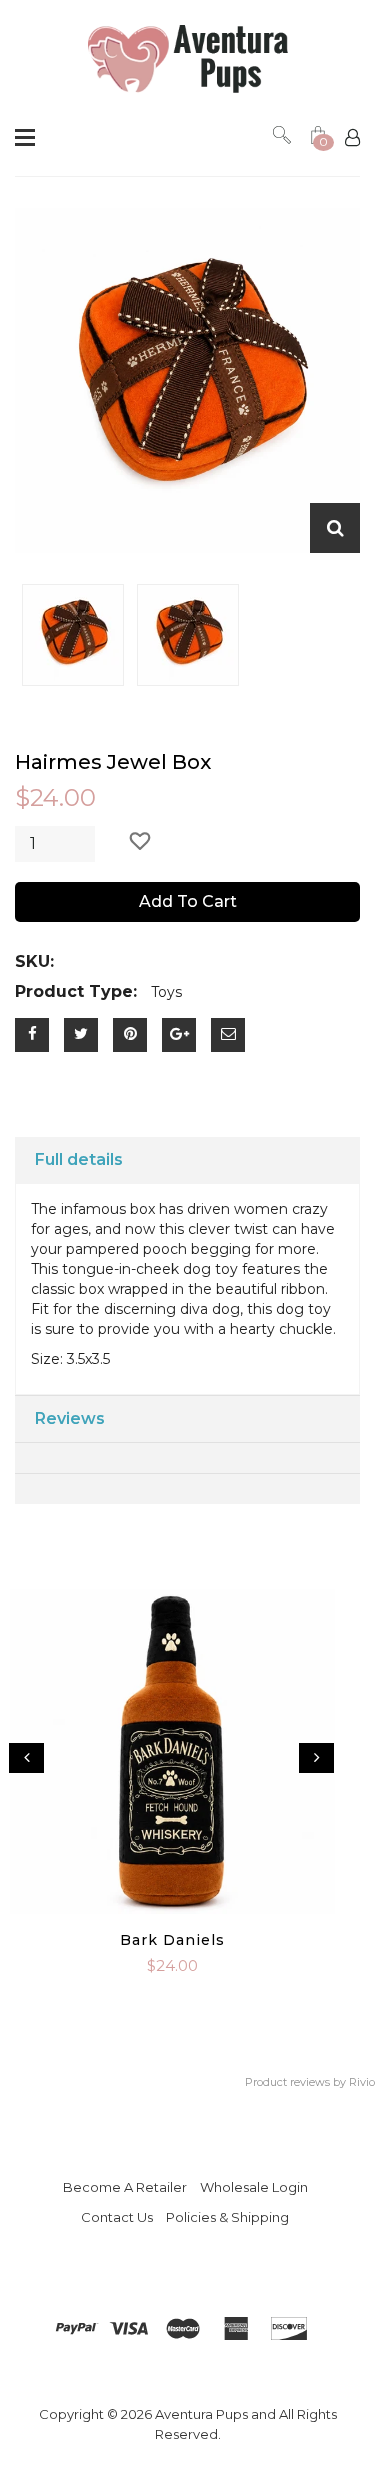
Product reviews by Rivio (310, 2082)
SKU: (34, 961)
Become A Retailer (125, 2187)
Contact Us (117, 2217)
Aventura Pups (201, 2414)
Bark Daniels (172, 1940)
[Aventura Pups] (188, 59)
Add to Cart (188, 901)
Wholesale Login (254, 2187)
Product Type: (76, 991)
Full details (79, 1159)
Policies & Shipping (227, 2217)
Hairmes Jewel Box (113, 762)
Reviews (70, 1418)
